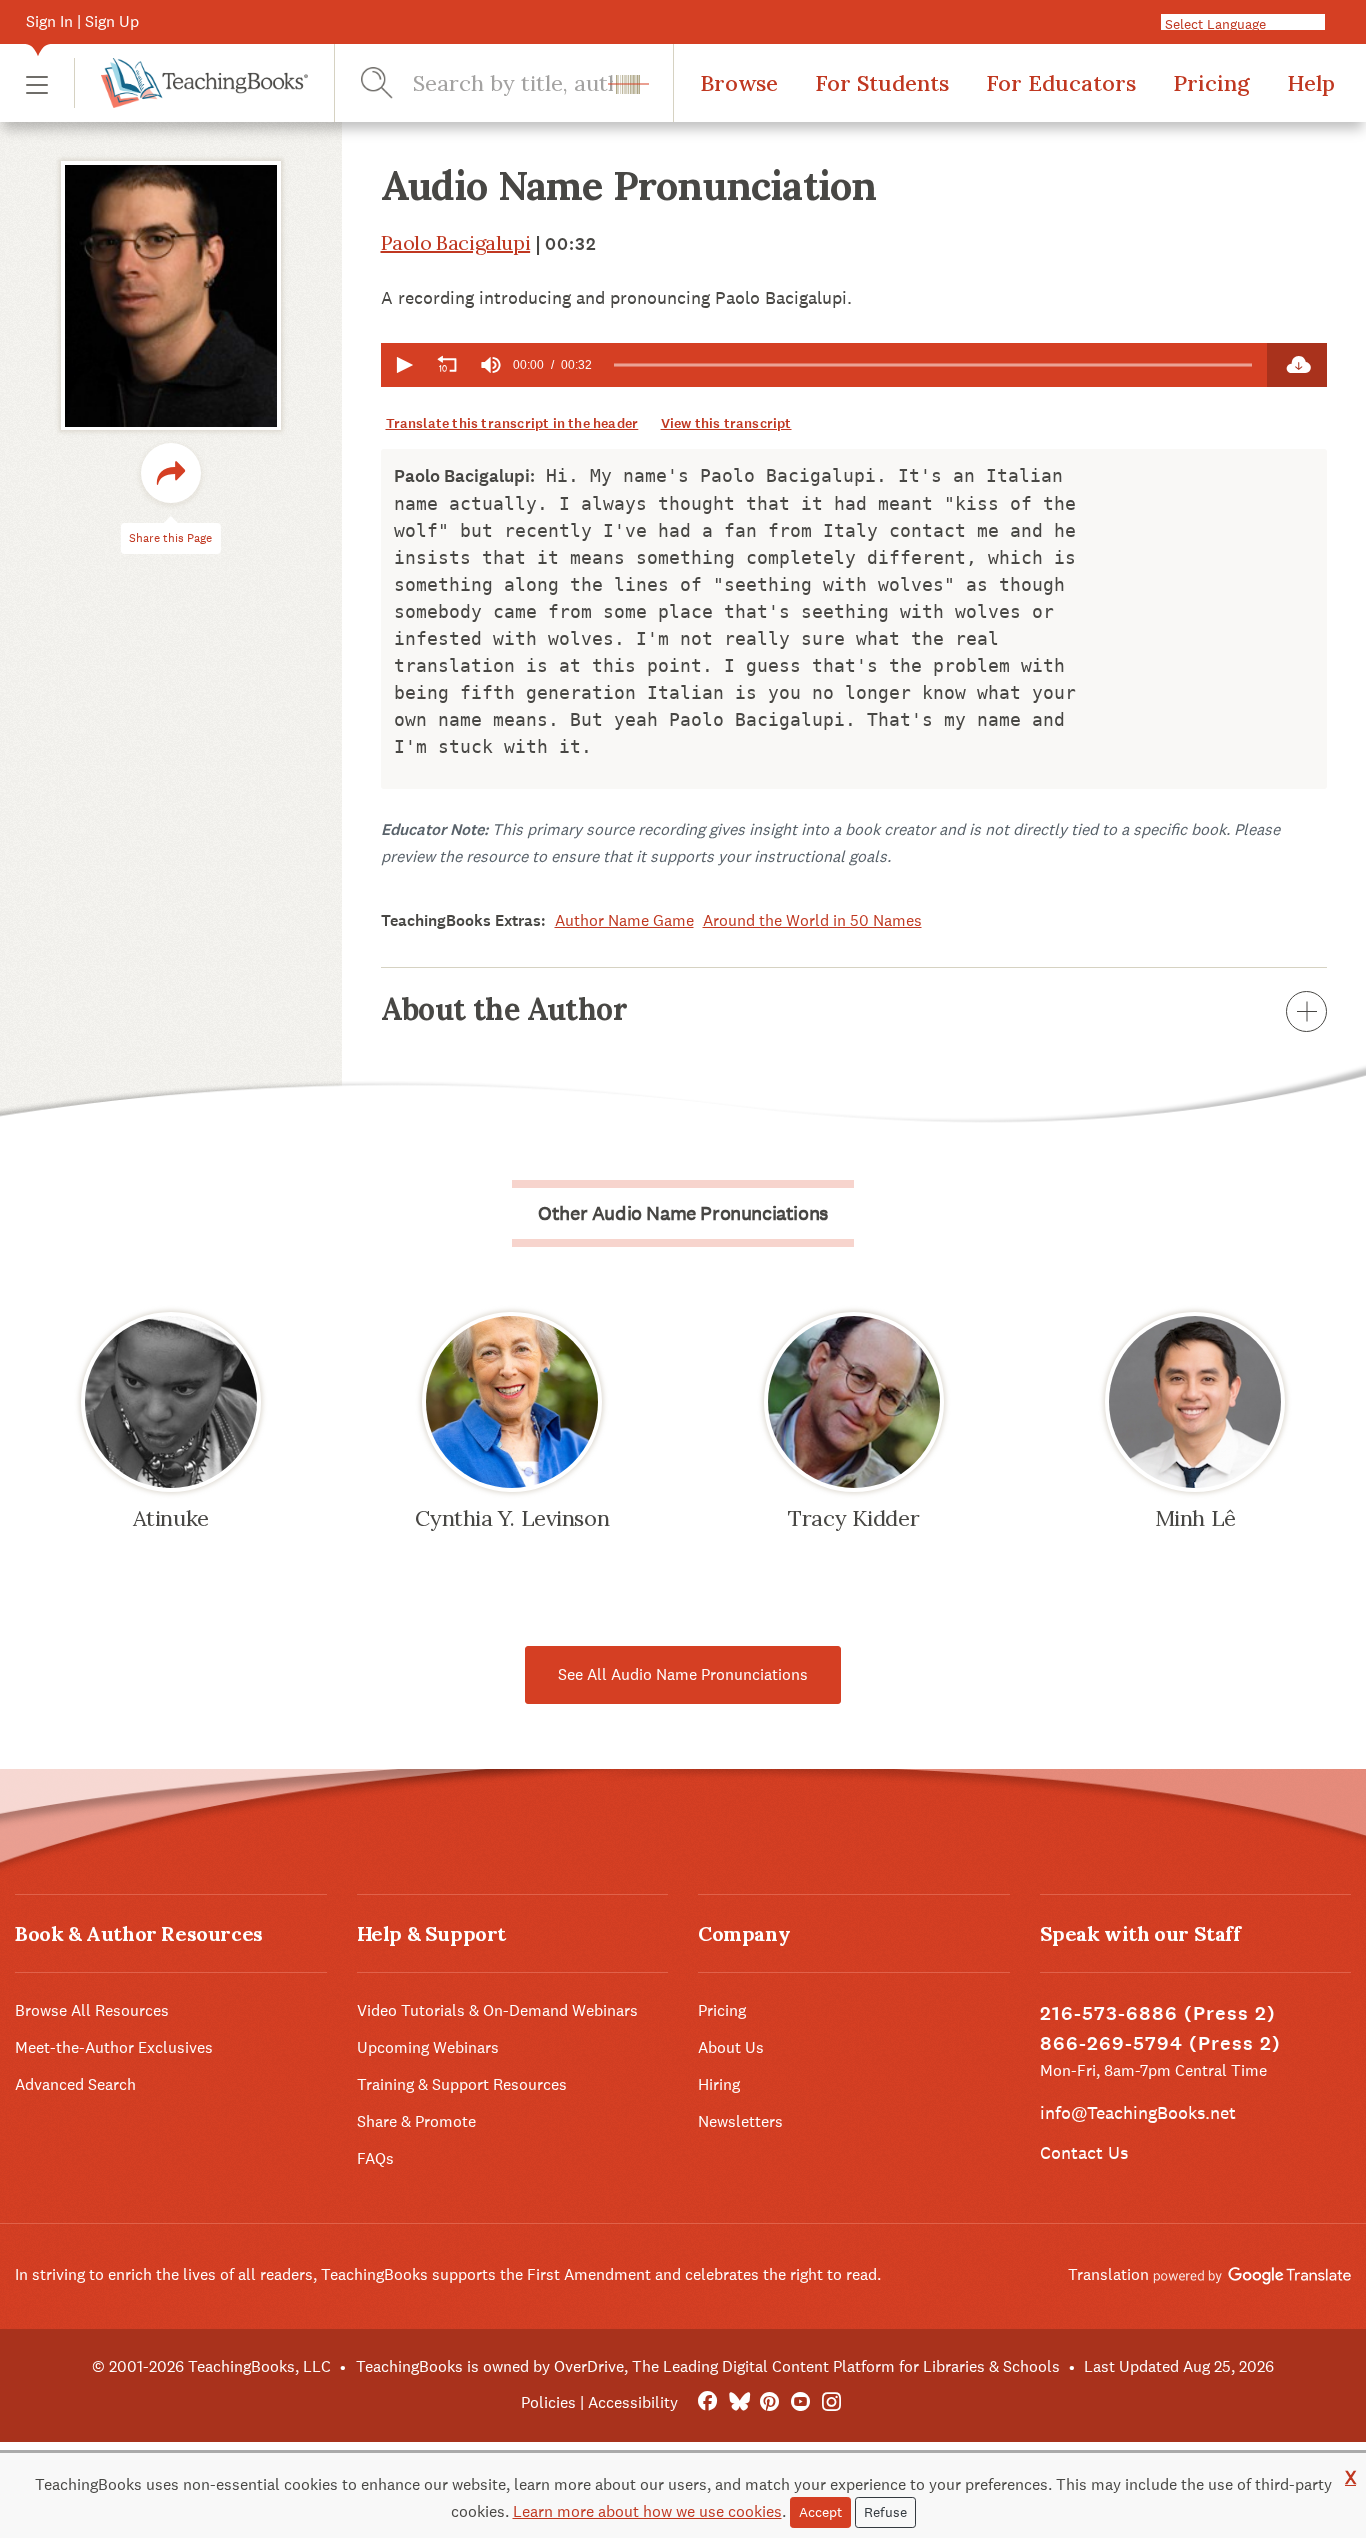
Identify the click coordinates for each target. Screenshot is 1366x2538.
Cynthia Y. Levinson (512, 1518)
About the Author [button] (504, 1009)
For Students (882, 83)
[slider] (933, 365)
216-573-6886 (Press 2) (1158, 2013)
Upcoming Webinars (428, 2047)
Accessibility (633, 2402)
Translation (1110, 2274)
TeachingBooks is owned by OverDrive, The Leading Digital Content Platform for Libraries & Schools (708, 2366)
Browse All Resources (92, 2010)
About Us (731, 2047)
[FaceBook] (707, 2402)
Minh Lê (1195, 1518)
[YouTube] (800, 2402)
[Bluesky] (738, 2402)
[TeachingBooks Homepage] (191, 83)
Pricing (1211, 83)
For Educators (1061, 83)
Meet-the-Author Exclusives (114, 2047)
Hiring (719, 2084)
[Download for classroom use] (1297, 365)
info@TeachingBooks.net (1138, 2112)
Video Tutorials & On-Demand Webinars (497, 2010)
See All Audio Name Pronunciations (683, 1674)
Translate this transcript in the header (512, 423)
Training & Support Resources (462, 2084)
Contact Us (1084, 2152)
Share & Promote (416, 2121)
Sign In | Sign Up (82, 21)
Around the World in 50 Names (812, 920)
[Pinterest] (769, 2402)
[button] (37, 83)
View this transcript (726, 423)
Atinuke (171, 1518)
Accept (820, 2512)
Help (1311, 83)
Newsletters (740, 2121)
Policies (548, 2402)
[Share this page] (171, 474)
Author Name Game (624, 920)
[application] (824, 365)
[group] (491, 365)
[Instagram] (831, 2402)
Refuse (885, 2512)
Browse (739, 83)
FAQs (375, 2158)
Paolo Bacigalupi (456, 242)
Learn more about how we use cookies (647, 2511)
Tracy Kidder (853, 1518)
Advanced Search (75, 2084)
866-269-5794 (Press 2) (1160, 2043)
